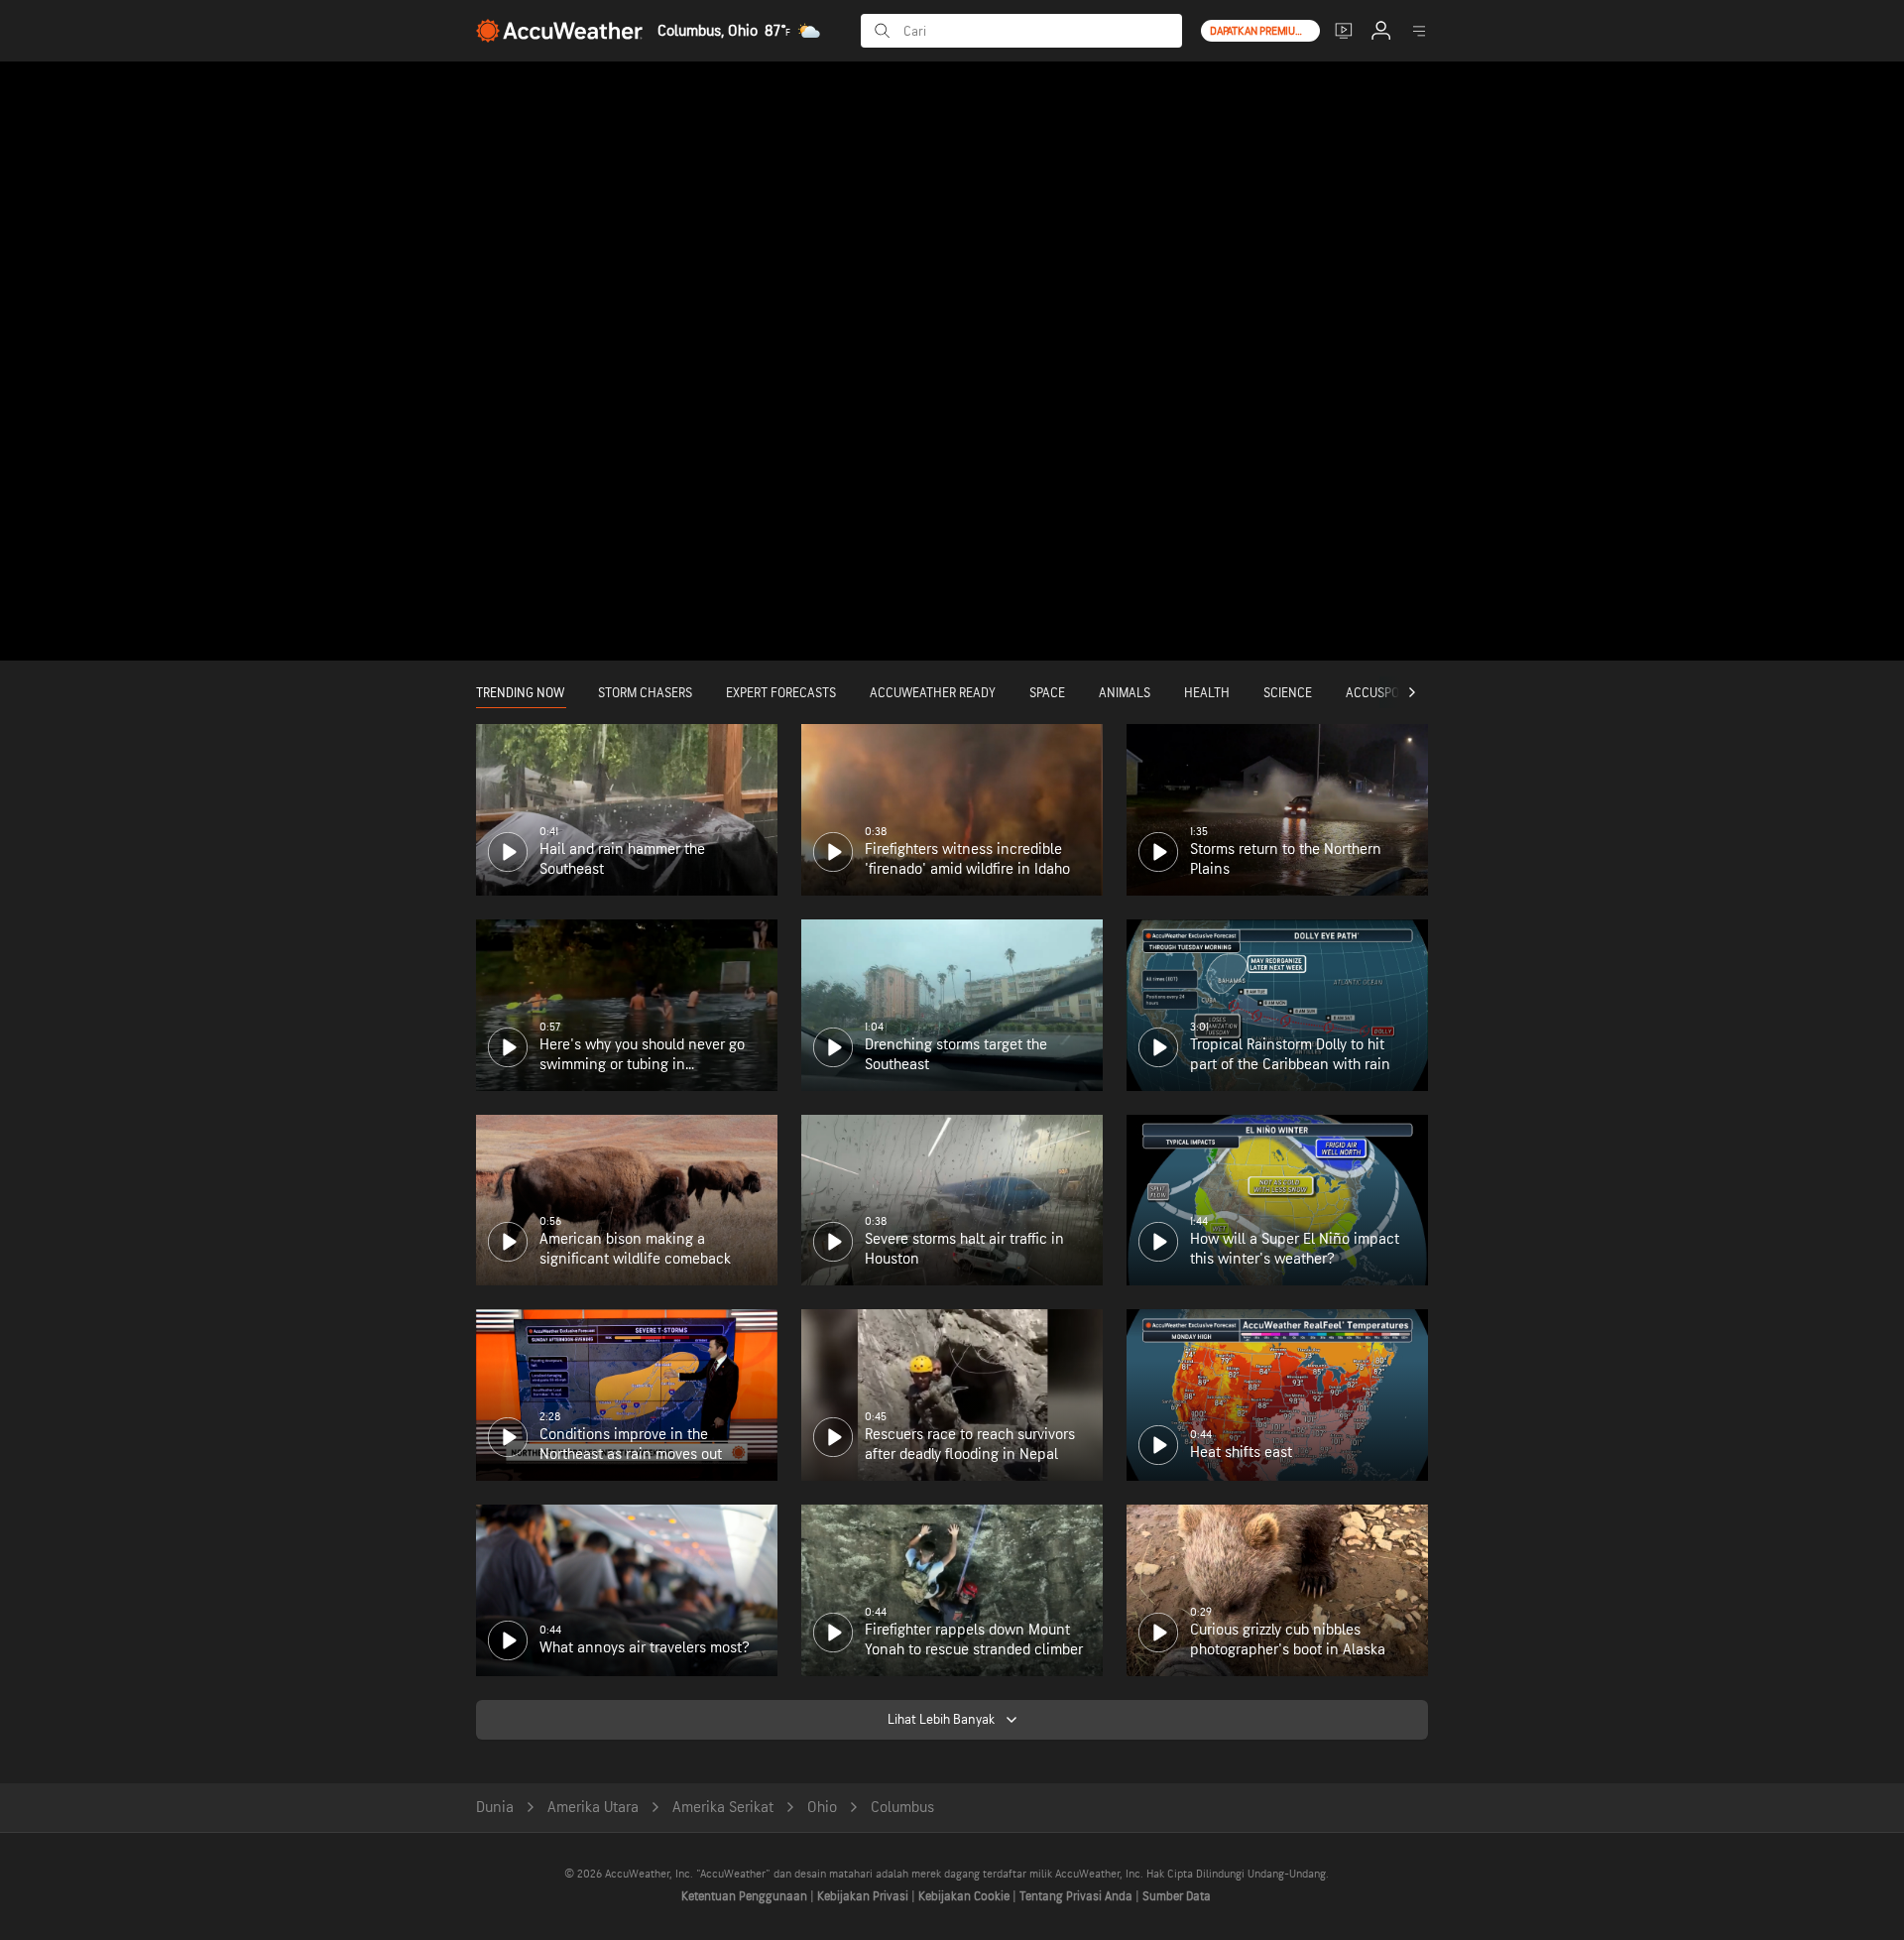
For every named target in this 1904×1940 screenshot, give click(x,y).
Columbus (902, 1808)
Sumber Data (1177, 1896)
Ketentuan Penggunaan (746, 1896)
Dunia (495, 1808)
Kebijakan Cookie (965, 1896)
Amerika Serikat (723, 1808)
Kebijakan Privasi (864, 1896)
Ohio (822, 1808)
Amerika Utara (593, 1808)
